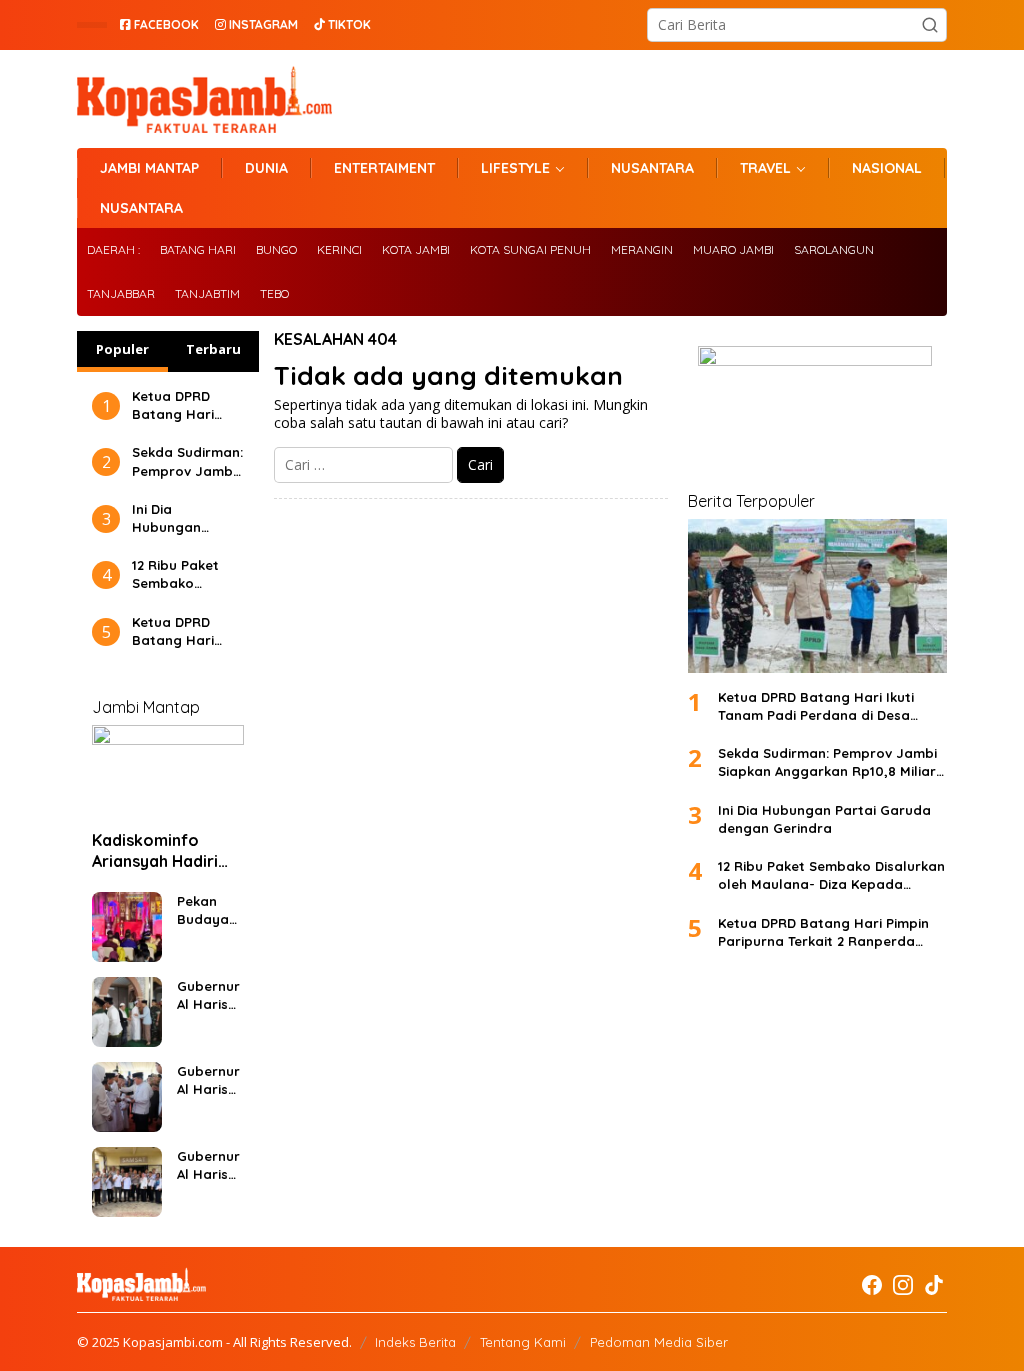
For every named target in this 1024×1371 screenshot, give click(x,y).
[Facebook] (872, 1285)
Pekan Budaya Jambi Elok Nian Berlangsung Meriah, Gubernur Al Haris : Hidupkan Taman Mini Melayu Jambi (208, 910)
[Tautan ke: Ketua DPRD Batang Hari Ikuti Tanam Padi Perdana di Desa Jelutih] (817, 596)
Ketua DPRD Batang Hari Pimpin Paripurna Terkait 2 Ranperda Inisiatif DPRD (176, 631)
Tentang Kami (523, 1342)
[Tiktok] (934, 1285)
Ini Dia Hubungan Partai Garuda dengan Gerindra (180, 518)
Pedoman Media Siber (659, 1342)
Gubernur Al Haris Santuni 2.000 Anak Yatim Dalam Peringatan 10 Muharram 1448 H (210, 1080)
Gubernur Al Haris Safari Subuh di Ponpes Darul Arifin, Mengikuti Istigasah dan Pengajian (210, 995)
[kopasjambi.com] (204, 97)
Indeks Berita (415, 1342)
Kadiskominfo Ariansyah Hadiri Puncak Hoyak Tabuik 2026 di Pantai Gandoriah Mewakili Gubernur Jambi (163, 851)
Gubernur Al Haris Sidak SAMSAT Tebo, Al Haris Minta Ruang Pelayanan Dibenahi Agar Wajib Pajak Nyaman (208, 1165)
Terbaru (213, 349)
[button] (930, 25)
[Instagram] (903, 1285)
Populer (122, 349)
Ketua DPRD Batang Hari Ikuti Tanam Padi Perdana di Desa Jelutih (187, 405)
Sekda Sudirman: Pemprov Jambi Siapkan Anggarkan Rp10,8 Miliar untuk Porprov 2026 (187, 461)
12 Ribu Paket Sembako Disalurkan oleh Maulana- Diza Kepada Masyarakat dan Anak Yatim (187, 574)
